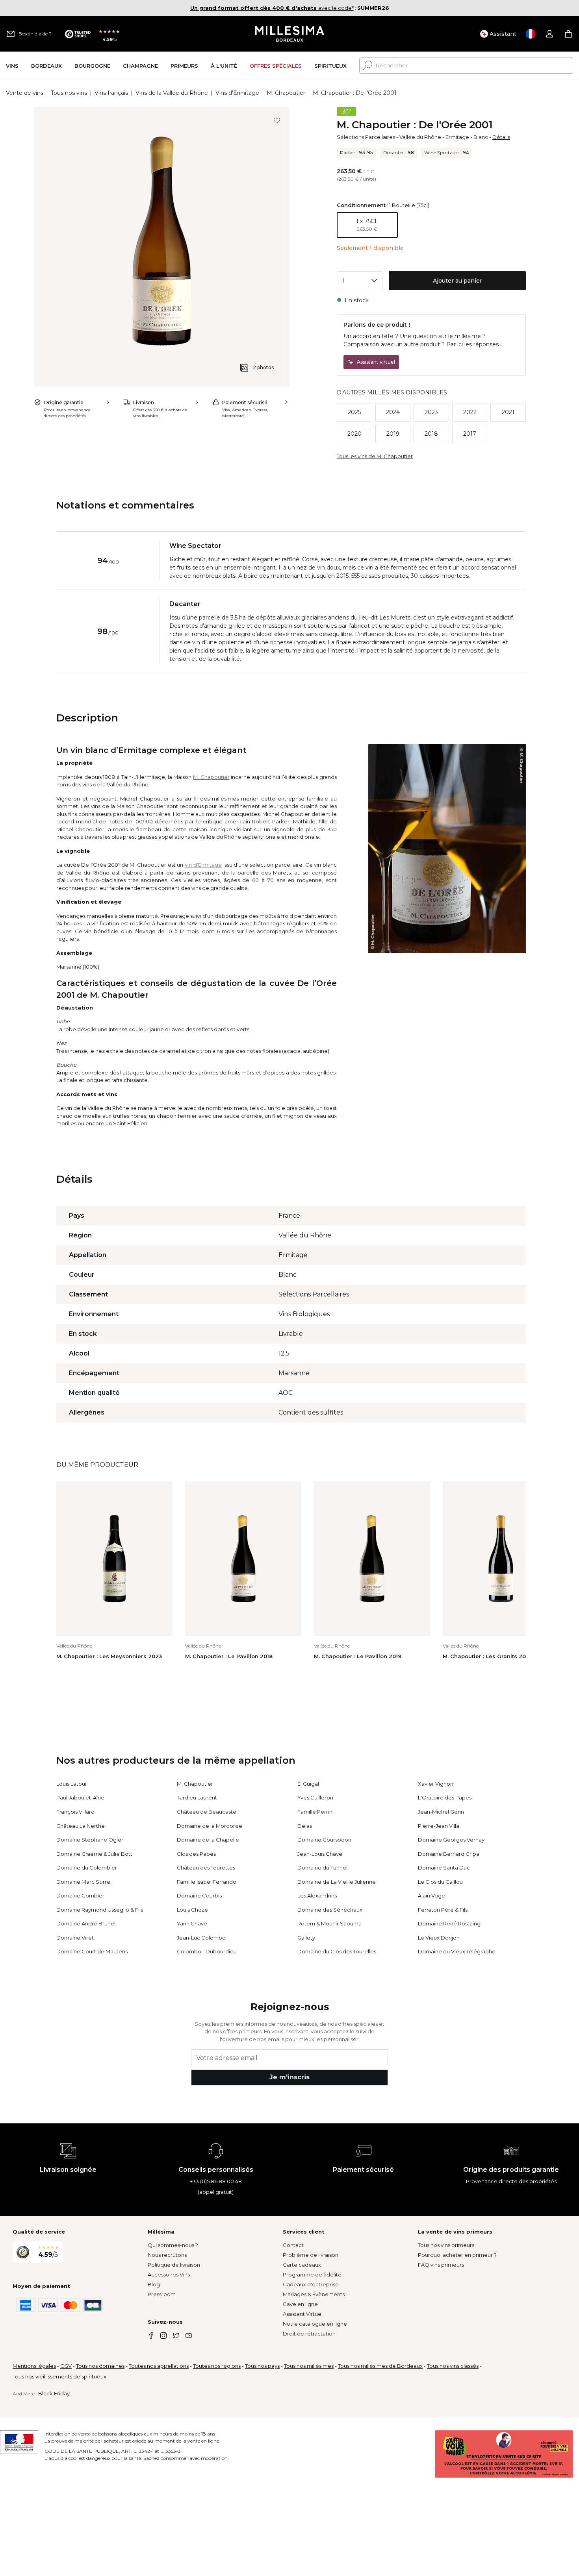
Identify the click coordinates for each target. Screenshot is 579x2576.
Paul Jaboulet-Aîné (80, 1797)
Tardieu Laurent (197, 1797)
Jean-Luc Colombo (201, 1938)
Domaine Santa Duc (444, 1868)
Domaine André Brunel (86, 1923)
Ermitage (457, 137)
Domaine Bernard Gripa (449, 1854)
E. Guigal (308, 1784)
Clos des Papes (196, 1854)
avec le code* (272, 8)
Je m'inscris (289, 2077)
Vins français (111, 93)
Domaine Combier (80, 1895)
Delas (305, 1826)
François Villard (75, 1812)
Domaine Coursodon (324, 1840)
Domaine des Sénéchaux (330, 1910)
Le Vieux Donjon (439, 1938)
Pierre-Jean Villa (439, 1826)
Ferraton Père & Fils (443, 1910)
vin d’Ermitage (203, 865)
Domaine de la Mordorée (210, 1826)
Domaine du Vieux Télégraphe (457, 1951)
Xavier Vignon (436, 1784)
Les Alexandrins (317, 1895)
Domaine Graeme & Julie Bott (94, 1854)
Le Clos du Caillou (440, 1882)
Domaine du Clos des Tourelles (337, 1951)
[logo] (290, 34)
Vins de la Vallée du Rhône (172, 93)
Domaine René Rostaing (449, 1923)
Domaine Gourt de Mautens (92, 1951)
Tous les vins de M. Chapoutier (375, 456)
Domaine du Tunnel (322, 1868)
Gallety (306, 1938)
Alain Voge (431, 1895)
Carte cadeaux (302, 2265)
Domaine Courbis (199, 1895)
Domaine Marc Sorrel (84, 1882)
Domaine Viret (75, 1938)
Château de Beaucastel (207, 1812)
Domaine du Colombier (87, 1868)
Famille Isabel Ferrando (207, 1882)
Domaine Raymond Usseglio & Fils (100, 1910)
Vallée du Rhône (420, 137)
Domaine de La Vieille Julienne (337, 1882)
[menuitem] (12, 66)
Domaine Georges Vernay (451, 1840)
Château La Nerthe (81, 1826)
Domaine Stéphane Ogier (90, 1840)
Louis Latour (72, 1784)
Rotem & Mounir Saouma (329, 1923)
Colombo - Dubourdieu (207, 1951)
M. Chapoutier (286, 93)
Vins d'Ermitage (237, 93)
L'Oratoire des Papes (445, 1797)
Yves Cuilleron (315, 1797)
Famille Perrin (315, 1812)
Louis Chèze (192, 1910)
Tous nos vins (69, 93)
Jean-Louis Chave (320, 1854)
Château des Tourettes (206, 1868)
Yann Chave (192, 1923)
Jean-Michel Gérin (441, 1812)
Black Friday (54, 2393)
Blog (154, 2284)
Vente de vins (25, 93)
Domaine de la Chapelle (208, 1840)
